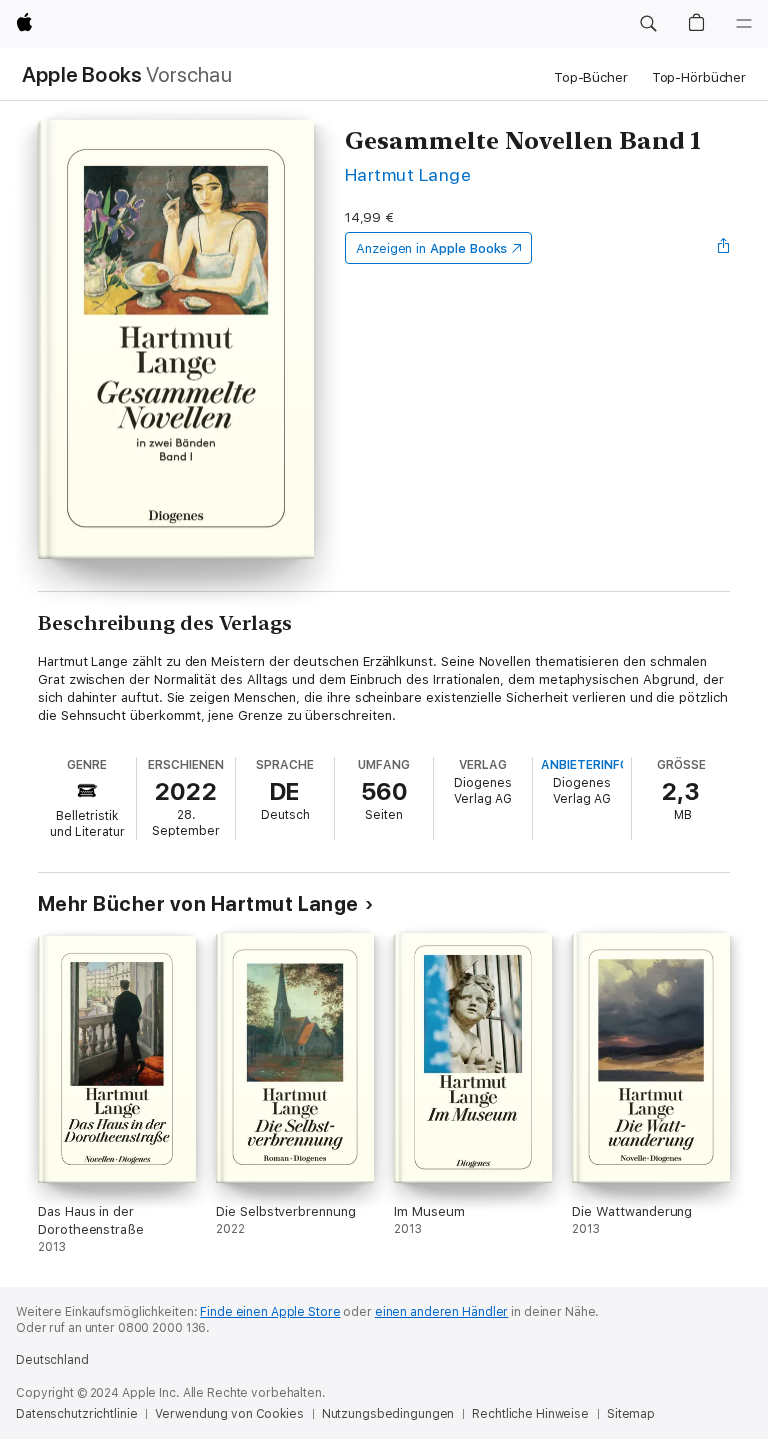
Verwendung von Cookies (229, 1414)
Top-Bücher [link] (591, 77)
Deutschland (52, 1360)
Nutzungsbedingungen (388, 1414)
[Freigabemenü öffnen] (724, 248)
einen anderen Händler (441, 1312)
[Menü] (744, 24)
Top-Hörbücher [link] (699, 77)
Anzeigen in (432, 248)
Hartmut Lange (408, 174)
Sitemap (631, 1414)
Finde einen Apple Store (270, 1312)
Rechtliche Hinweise (530, 1414)
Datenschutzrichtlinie (76, 1414)
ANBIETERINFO (585, 765)
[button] (648, 24)
